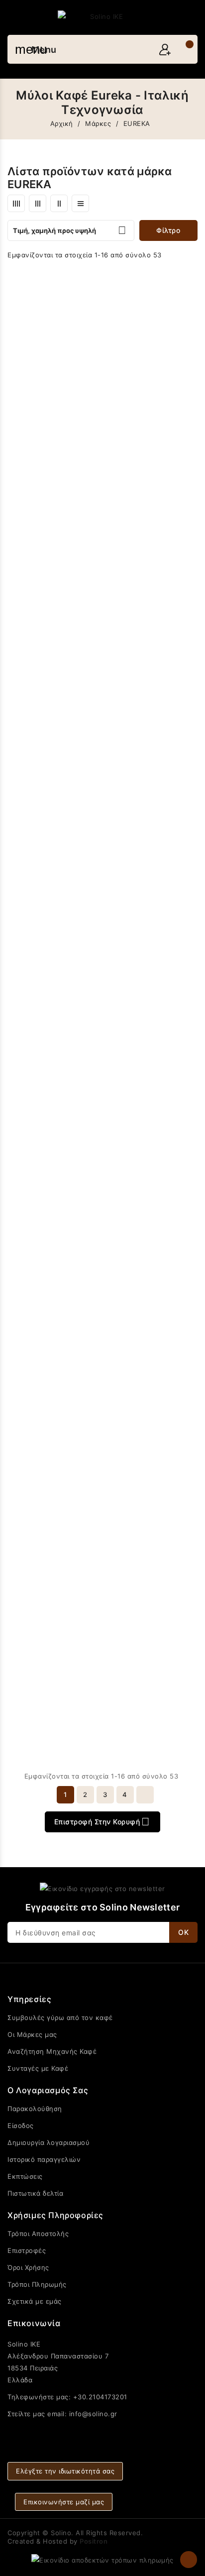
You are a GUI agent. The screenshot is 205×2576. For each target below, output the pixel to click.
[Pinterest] (140, 2432)
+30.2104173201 (100, 2397)
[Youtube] (102, 2432)
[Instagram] (121, 2432)
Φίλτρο (168, 230)
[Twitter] (84, 2432)
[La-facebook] (65, 2432)
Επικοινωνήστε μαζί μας (64, 2502)
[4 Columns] (16, 203)
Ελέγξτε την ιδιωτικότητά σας (65, 2471)
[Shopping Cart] (184, 50)
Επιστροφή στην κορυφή (102, 1822)
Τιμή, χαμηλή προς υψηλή (70, 230)
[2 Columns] (59, 203)
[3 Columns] (38, 203)
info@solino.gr (93, 2414)
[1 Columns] (80, 203)
